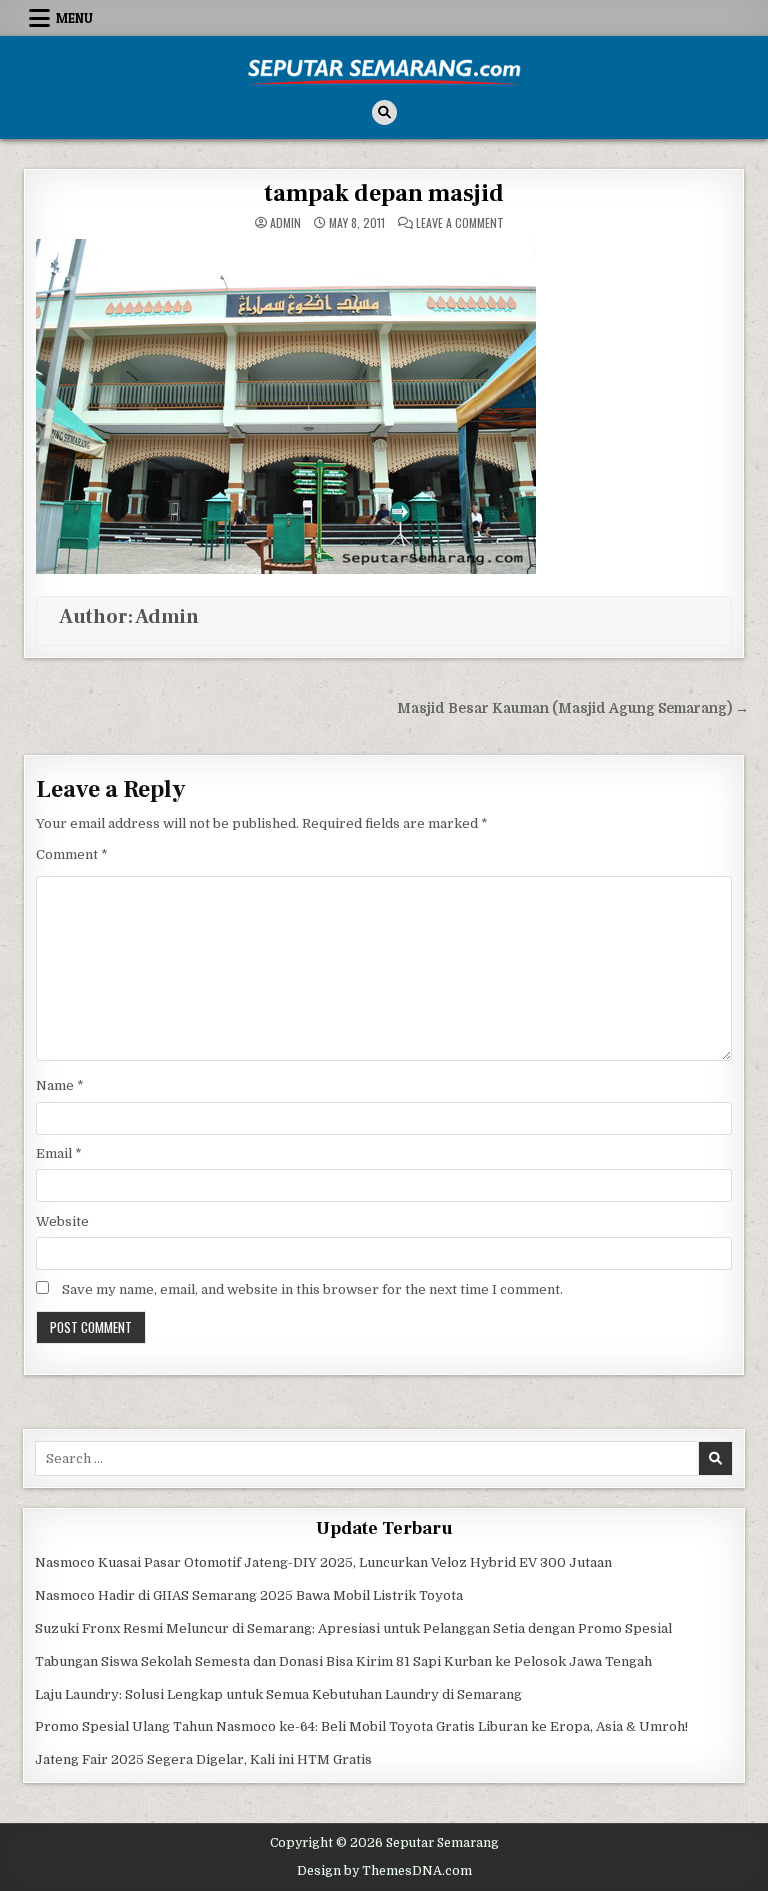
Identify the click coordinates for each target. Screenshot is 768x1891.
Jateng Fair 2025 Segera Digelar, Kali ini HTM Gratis (203, 1759)
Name (60, 1085)
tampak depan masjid (384, 193)
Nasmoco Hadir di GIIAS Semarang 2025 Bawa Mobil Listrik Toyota (249, 1595)
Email (59, 1153)
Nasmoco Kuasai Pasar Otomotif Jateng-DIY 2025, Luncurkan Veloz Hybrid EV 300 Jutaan (323, 1562)
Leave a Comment (460, 223)
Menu (74, 18)
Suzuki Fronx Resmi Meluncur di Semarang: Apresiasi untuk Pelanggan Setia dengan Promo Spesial (353, 1628)
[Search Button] (384, 112)
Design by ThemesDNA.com (384, 1871)
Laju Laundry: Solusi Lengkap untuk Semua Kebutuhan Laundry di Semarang (278, 1694)
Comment (72, 854)
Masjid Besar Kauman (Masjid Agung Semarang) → (573, 708)
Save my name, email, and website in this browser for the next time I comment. (312, 1289)
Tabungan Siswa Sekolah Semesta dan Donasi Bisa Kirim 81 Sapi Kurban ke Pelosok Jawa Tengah (343, 1661)
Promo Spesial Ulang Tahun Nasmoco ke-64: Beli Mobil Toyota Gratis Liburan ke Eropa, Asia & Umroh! (361, 1726)
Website (62, 1221)
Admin (285, 223)
